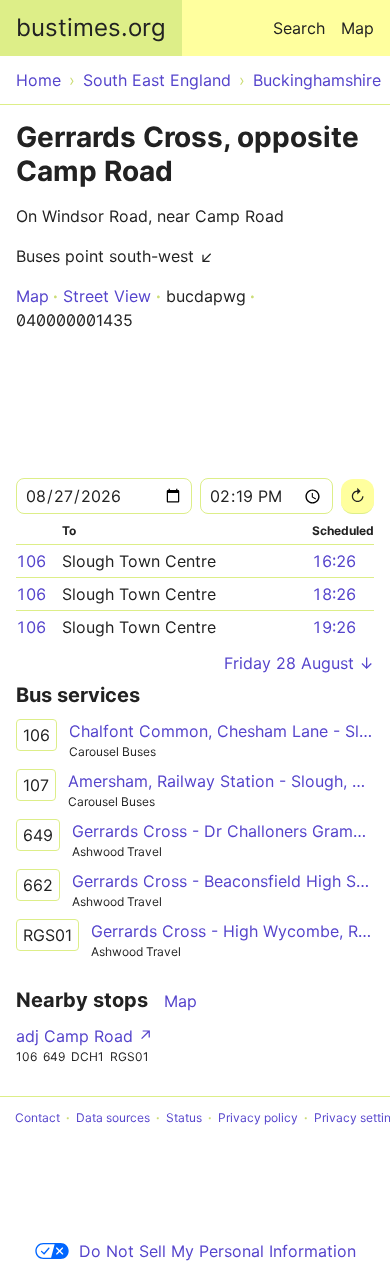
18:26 (334, 594)
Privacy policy (258, 1117)
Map (357, 28)
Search (299, 28)
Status (184, 1117)
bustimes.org (91, 27)
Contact (37, 1117)
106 (31, 561)
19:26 (334, 627)
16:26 (334, 561)
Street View (107, 296)
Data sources (113, 1117)
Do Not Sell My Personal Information (217, 1251)
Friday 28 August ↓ (299, 663)
